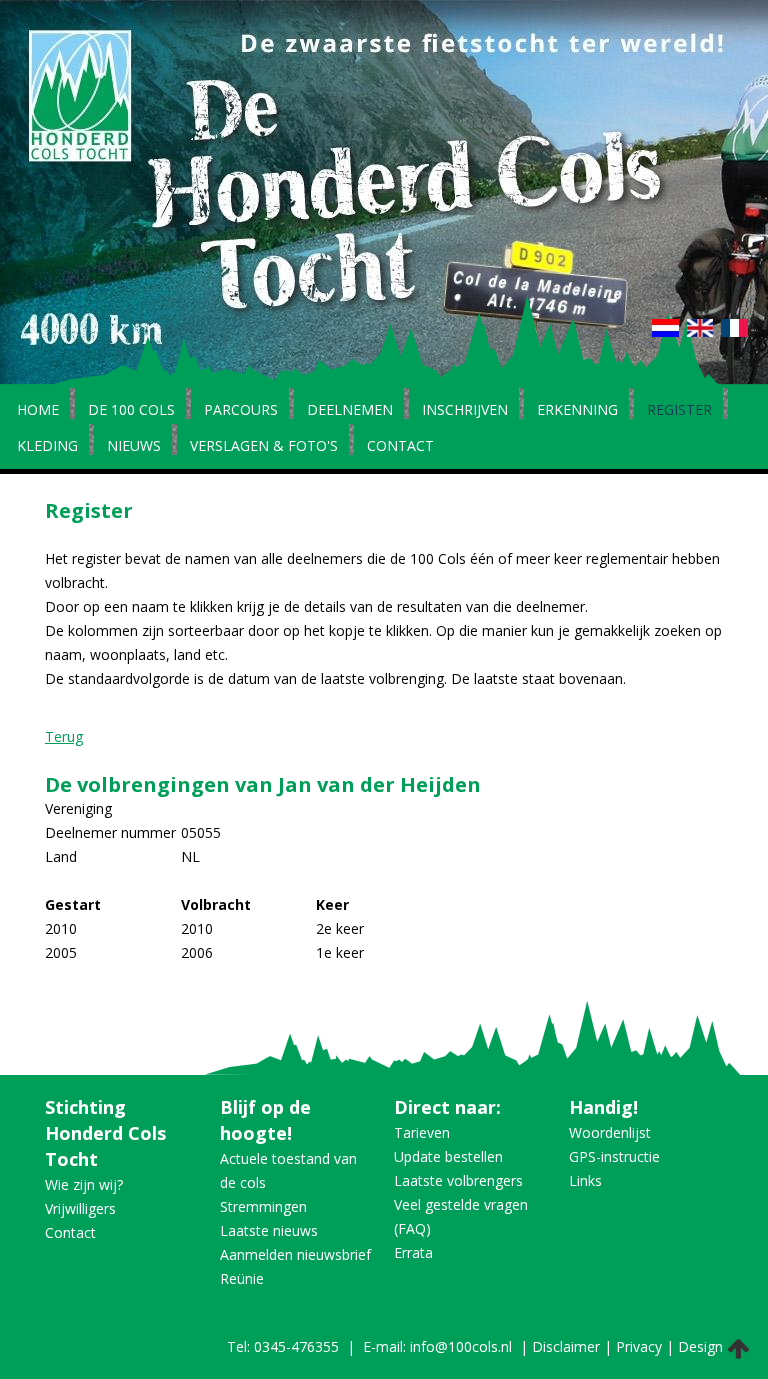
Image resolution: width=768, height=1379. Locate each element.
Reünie (242, 1278)
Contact (400, 447)
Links (585, 1180)
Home (38, 411)
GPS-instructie (614, 1156)
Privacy (639, 1346)
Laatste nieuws (269, 1230)
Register (679, 411)
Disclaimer (566, 1346)
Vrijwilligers (80, 1208)
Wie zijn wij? (84, 1184)
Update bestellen (448, 1156)
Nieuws (134, 447)
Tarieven (422, 1132)
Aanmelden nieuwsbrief (295, 1254)
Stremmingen (263, 1206)
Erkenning (577, 411)
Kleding (47, 447)
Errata (413, 1252)
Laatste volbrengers (458, 1180)
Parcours (241, 411)
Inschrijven (465, 411)
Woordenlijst (610, 1132)
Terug (64, 736)
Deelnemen (350, 411)
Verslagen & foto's (264, 447)
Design (700, 1346)
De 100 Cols (131, 411)
